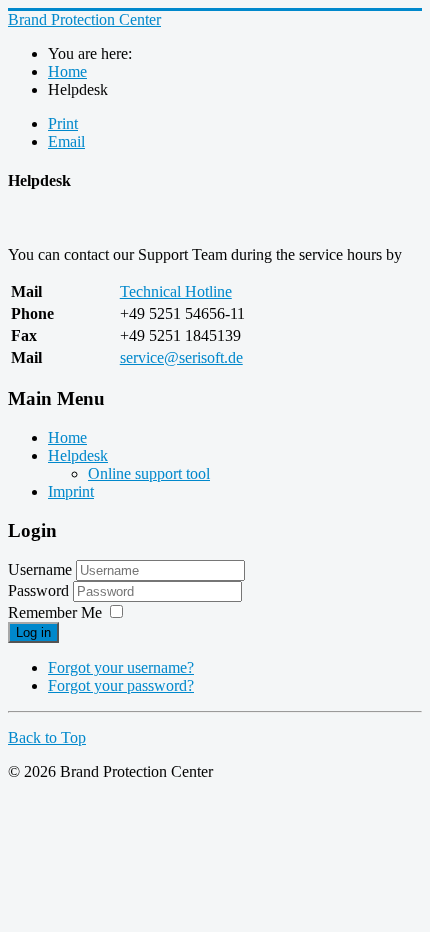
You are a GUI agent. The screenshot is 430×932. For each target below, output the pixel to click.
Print (63, 123)
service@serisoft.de (181, 357)
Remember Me (55, 612)
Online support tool (149, 473)
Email (66, 141)
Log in (33, 632)
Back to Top (47, 737)
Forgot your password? (121, 685)
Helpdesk (78, 455)
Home (67, 437)
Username (40, 569)
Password (40, 590)
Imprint (71, 491)
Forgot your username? (121, 667)
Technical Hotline (176, 291)
